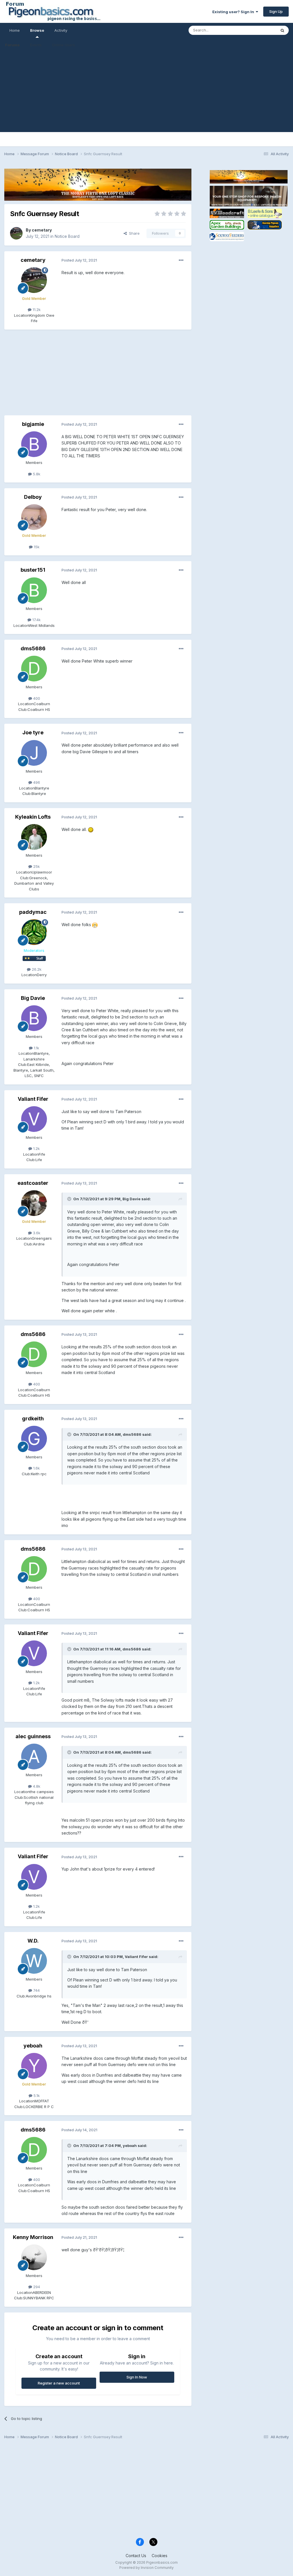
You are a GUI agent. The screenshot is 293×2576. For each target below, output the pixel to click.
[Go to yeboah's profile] (34, 2066)
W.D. (33, 1941)
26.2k (36, 969)
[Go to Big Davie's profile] (34, 1018)
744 (36, 1990)
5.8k (36, 474)
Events (36, 45)
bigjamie (33, 424)
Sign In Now (137, 2377)
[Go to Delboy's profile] (34, 517)
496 (36, 782)
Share (133, 233)
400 (36, 698)
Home (15, 30)
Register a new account (59, 2383)
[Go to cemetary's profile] (16, 233)
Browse (37, 30)
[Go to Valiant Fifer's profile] (34, 1119)
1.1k (36, 1048)
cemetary (42, 230)
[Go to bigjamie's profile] (34, 444)
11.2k (36, 310)
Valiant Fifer (33, 1099)
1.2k (36, 1149)
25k (36, 866)
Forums (12, 45)
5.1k (36, 2096)
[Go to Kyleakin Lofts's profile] (34, 837)
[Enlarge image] (91, 829)
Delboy (33, 497)
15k (36, 547)
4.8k (36, 1786)
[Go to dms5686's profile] (34, 669)
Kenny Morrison (33, 2237)
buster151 (33, 570)
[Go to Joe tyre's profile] (34, 753)
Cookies (160, 2556)
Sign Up (276, 11)
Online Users (64, 45)
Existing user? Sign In (234, 12)
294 (36, 2287)
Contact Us (136, 2556)
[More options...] (181, 260)
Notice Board (67, 236)
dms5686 (33, 648)
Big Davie (33, 998)
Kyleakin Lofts (33, 817)
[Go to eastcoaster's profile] (34, 1203)
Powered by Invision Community (146, 2568)
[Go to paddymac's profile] (34, 932)
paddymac (33, 912)
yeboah (33, 2046)
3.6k (36, 1233)
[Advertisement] (146, 92)
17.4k (36, 620)
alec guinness (33, 1736)
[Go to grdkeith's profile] (34, 1439)
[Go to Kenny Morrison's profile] (34, 2257)
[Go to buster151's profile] (34, 590)
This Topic (259, 30)
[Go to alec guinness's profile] (34, 1756)
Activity (61, 30)
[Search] (282, 30)
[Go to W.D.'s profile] (34, 1961)
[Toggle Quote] (70, 1199)
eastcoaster (33, 1183)
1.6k (36, 1468)
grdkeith (33, 1418)
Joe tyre (33, 732)
